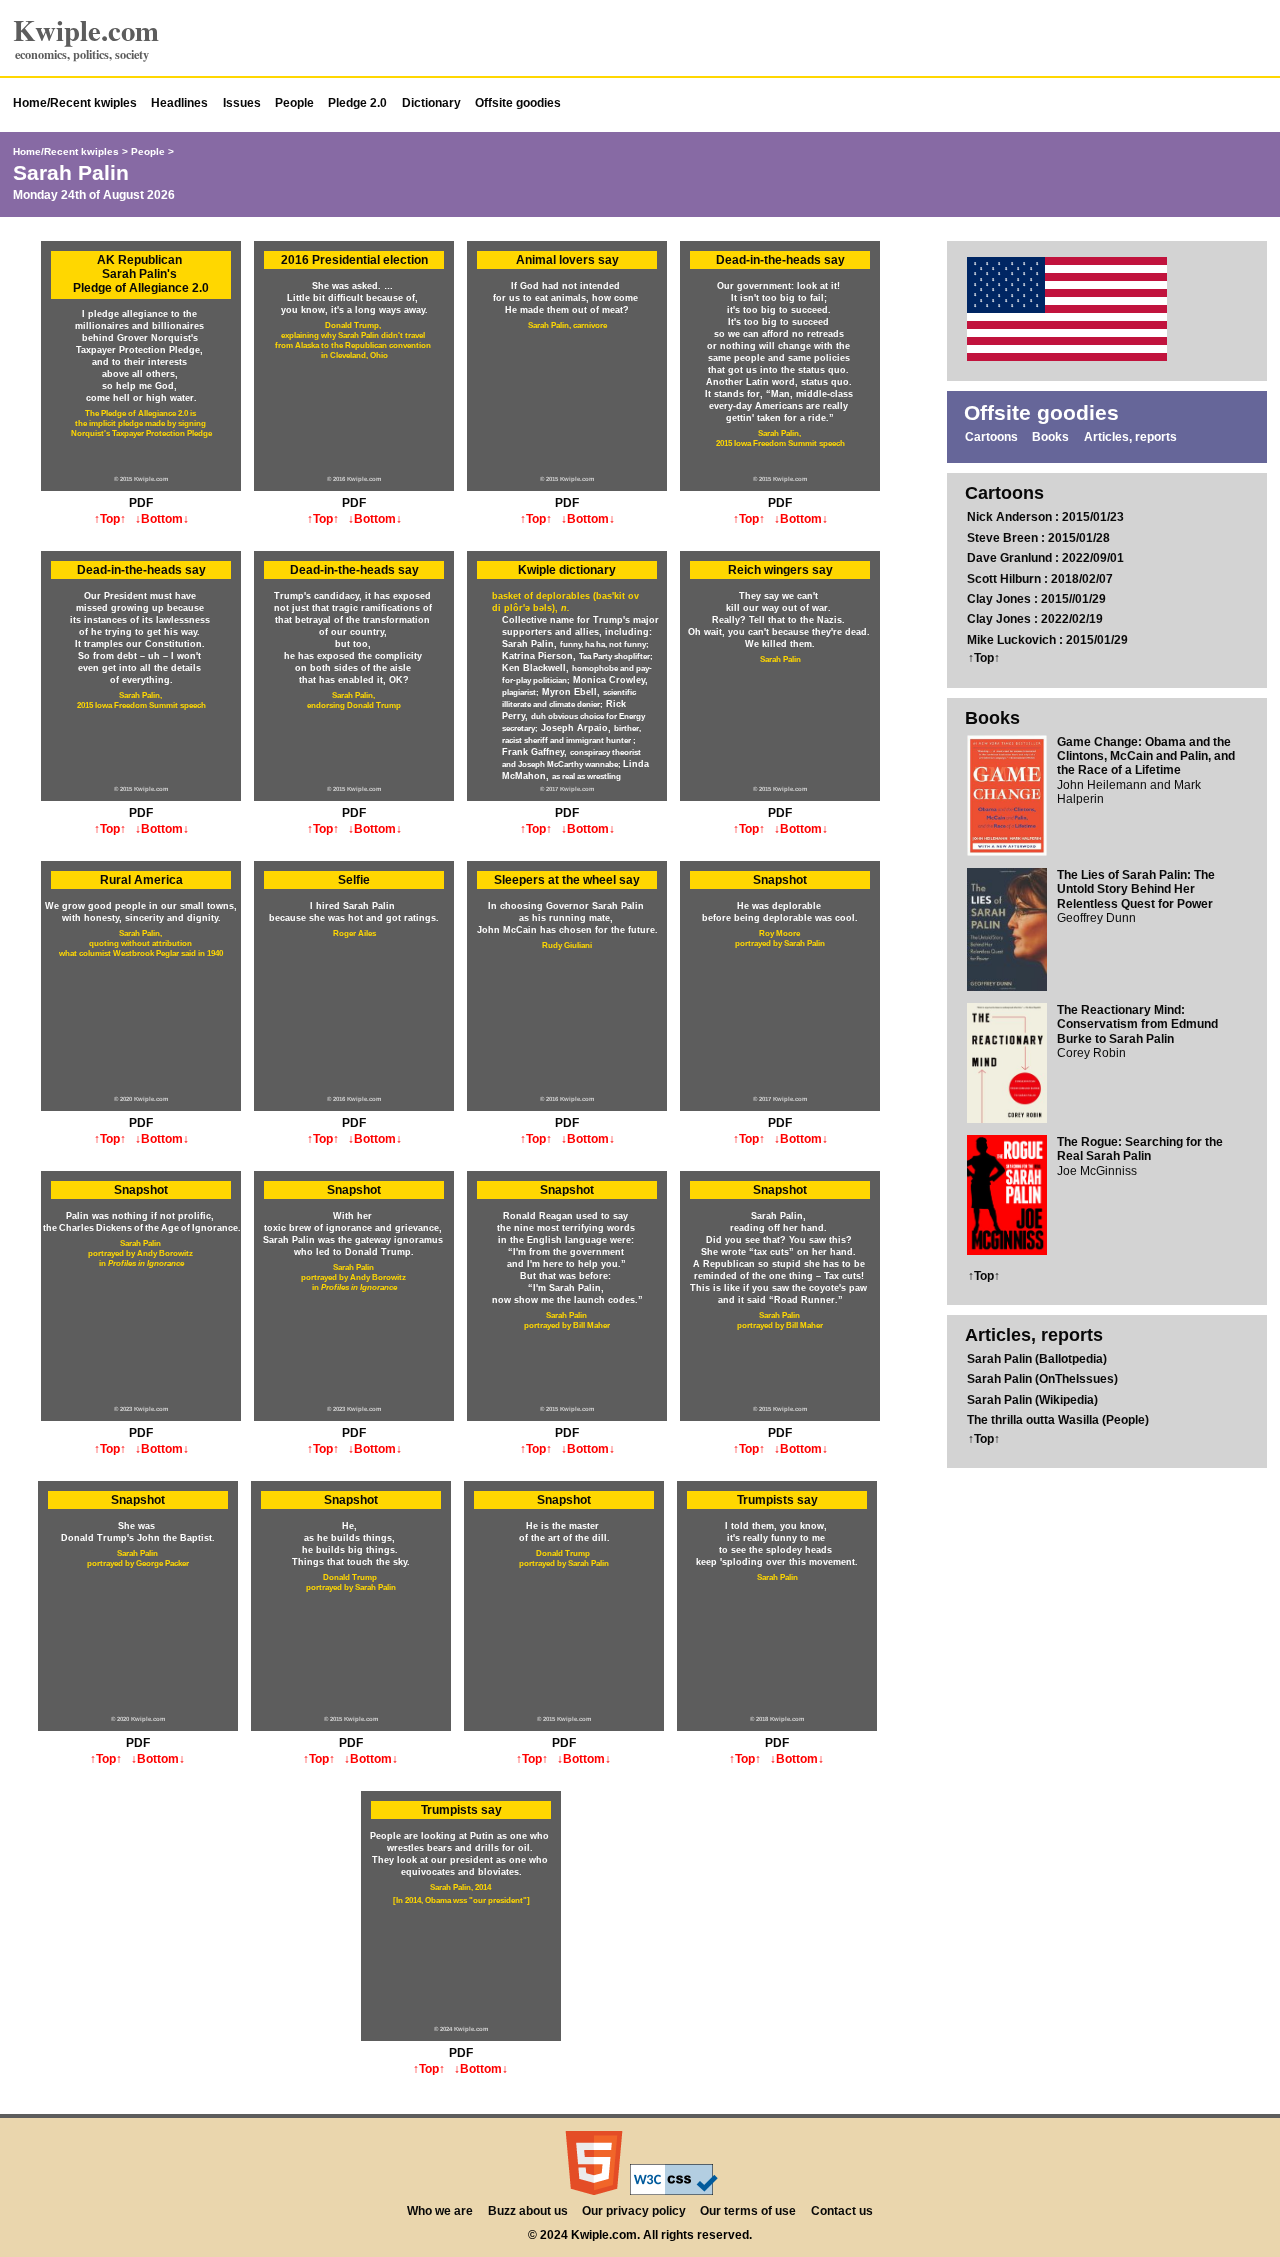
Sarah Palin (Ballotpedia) (1037, 1359)
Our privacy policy (634, 2211)
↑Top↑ (110, 519)
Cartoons (991, 437)
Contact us (842, 2211)
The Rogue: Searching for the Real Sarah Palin (1140, 1149)
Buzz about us (528, 2211)
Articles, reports (1130, 437)
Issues (242, 103)
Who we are (440, 2211)
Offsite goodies (518, 103)
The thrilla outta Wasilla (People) (1058, 1420)
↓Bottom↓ (162, 519)
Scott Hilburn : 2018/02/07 (1040, 579)
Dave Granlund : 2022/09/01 (1045, 558)
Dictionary (431, 103)
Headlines (179, 103)
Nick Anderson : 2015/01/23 (1045, 517)
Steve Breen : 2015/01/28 (1038, 538)
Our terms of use (748, 2211)
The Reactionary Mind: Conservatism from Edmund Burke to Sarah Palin (1137, 1024)
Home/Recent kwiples (75, 103)
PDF (141, 503)
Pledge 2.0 (357, 103)
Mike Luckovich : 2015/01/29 (1047, 640)
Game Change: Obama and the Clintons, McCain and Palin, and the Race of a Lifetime (1146, 756)
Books (1050, 437)
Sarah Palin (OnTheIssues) (1042, 1379)
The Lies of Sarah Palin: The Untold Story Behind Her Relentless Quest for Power (1136, 889)
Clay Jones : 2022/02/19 (1035, 619)
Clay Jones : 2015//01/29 (1036, 599)
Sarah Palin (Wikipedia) (1032, 1400)
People (294, 103)
